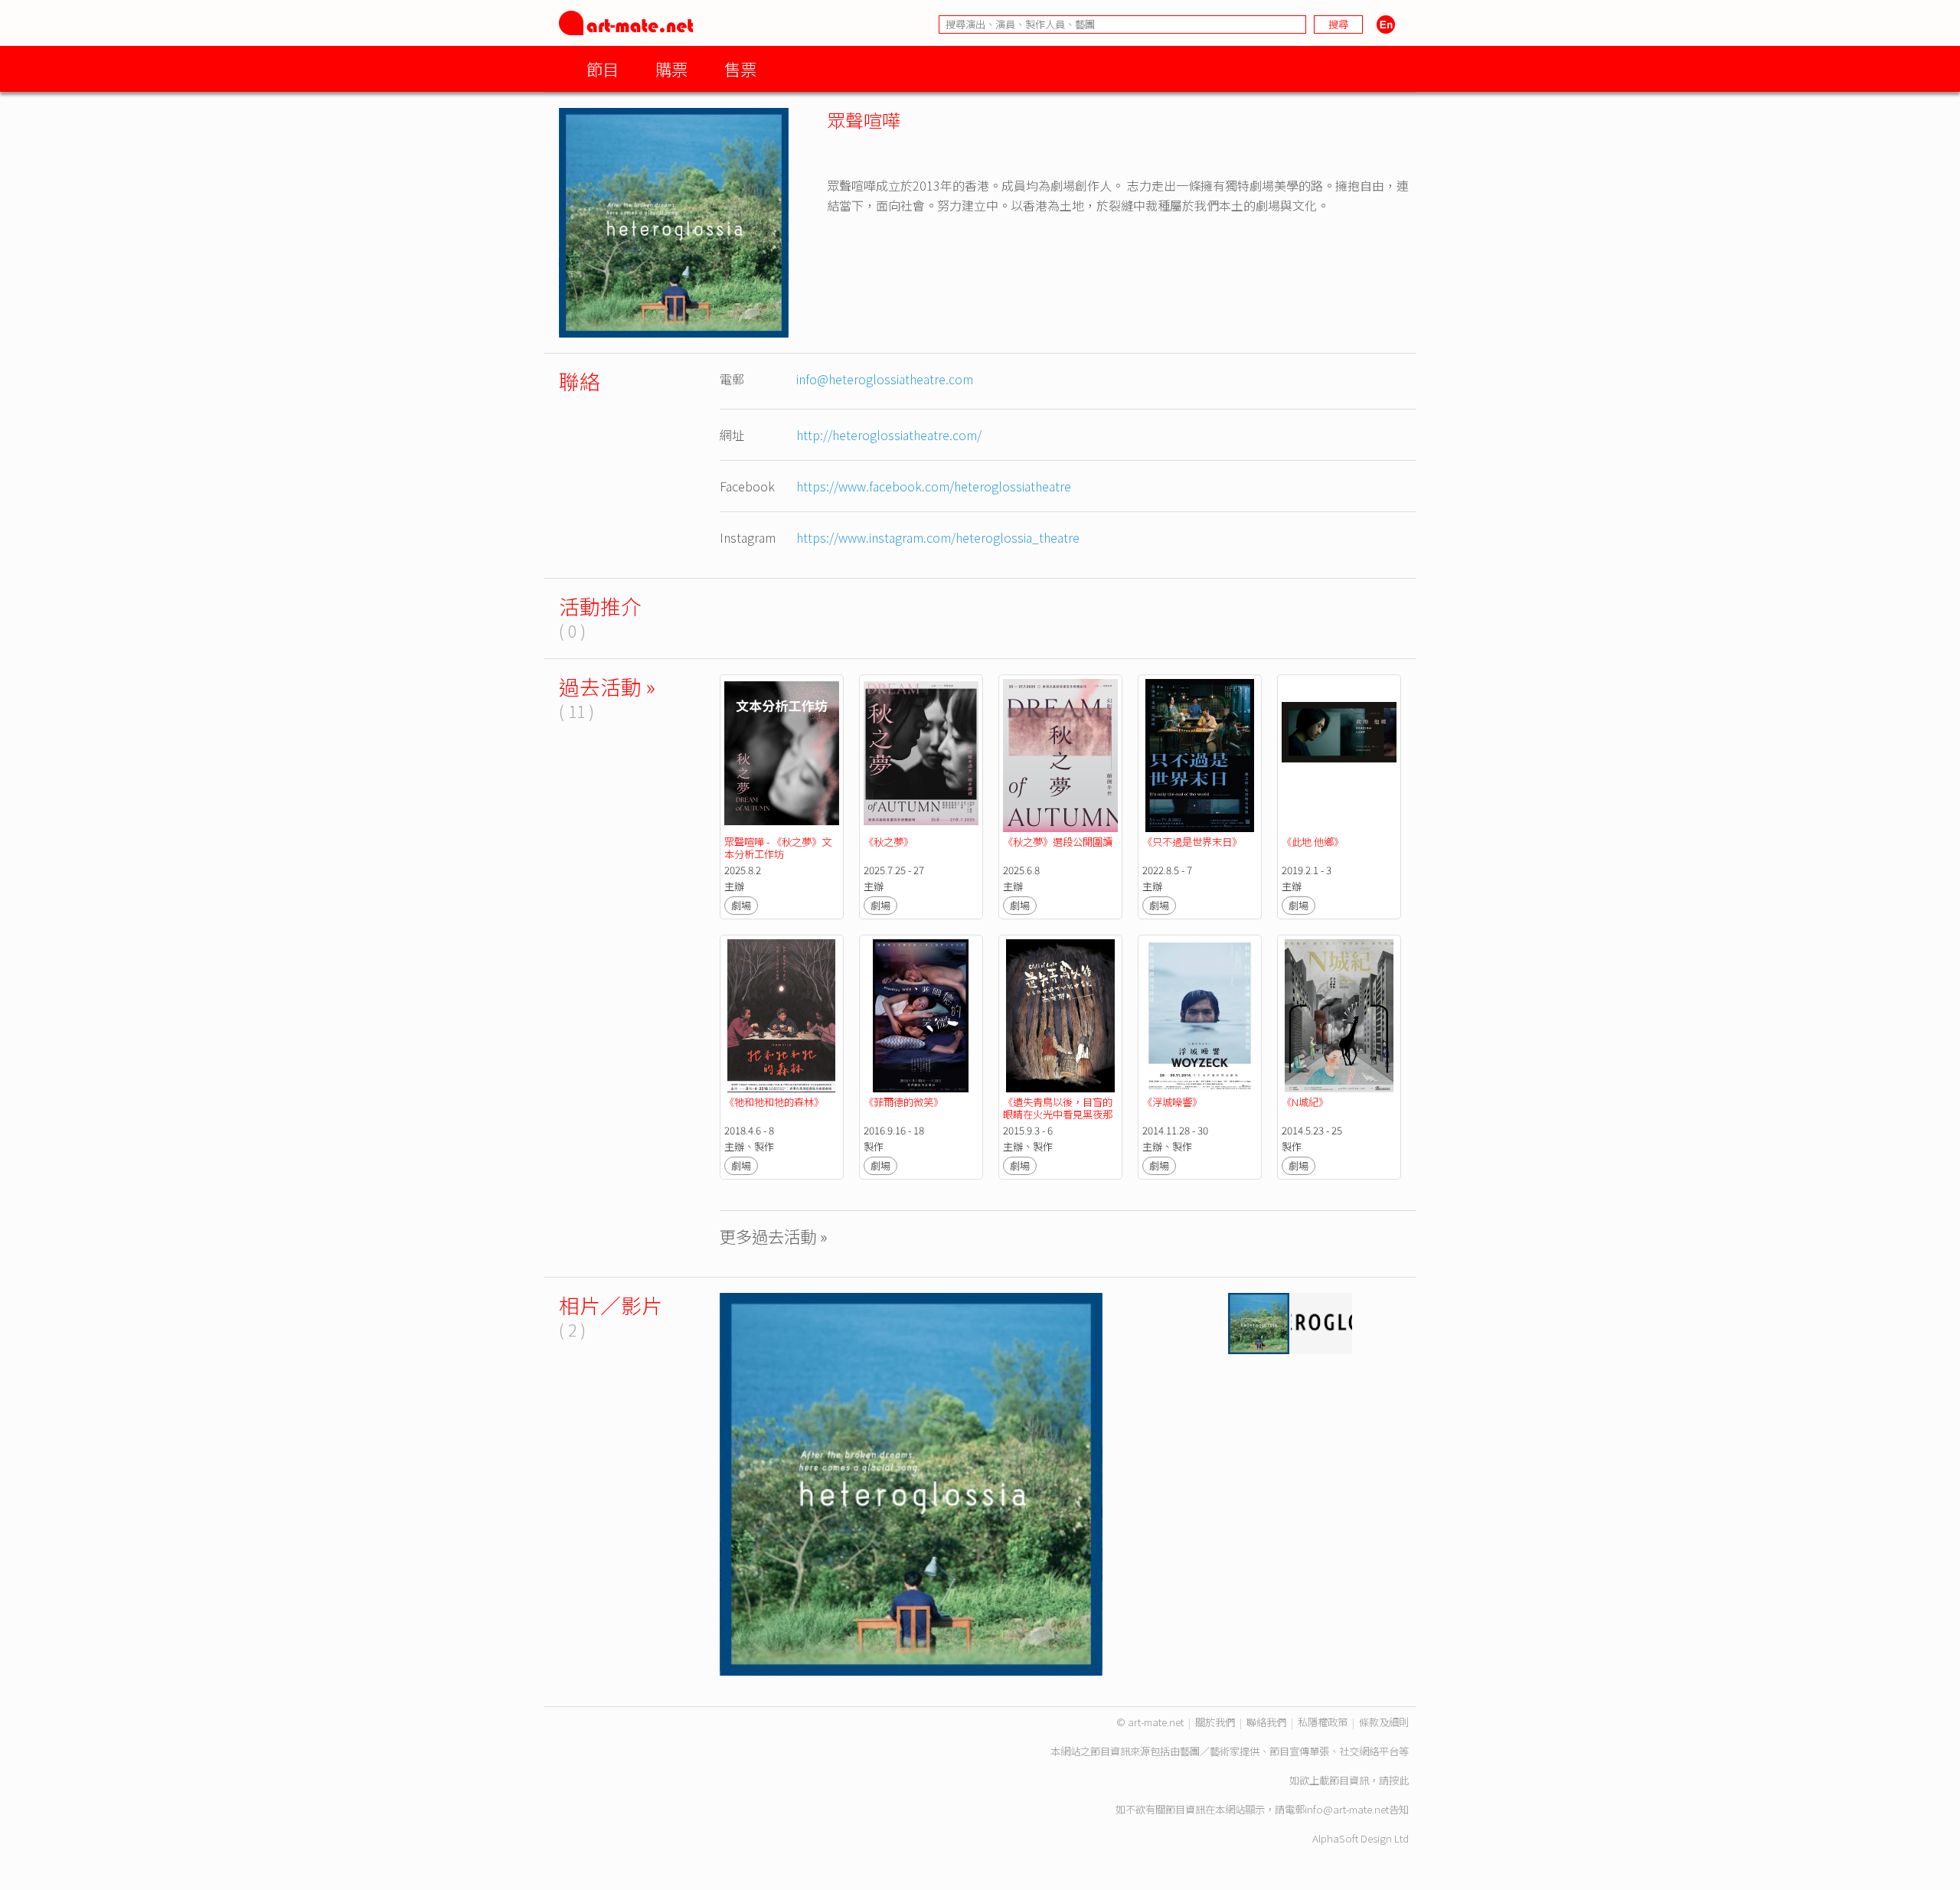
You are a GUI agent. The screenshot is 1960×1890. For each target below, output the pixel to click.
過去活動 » (607, 686)
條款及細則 (1384, 1722)
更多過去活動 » (774, 1236)
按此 (1399, 1780)
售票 (740, 69)
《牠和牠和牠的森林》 (774, 1102)
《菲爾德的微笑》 (903, 1102)
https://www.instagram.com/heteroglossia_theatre (938, 537)
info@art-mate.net (1347, 1809)
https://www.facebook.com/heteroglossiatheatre (934, 486)
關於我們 (1215, 1722)
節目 (603, 69)
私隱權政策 (1323, 1722)
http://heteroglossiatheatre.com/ (889, 435)
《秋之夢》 (889, 842)
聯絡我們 (1266, 1722)
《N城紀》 (1305, 1102)
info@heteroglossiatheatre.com (885, 379)
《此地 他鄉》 (1313, 842)
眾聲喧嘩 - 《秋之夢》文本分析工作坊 (778, 848)
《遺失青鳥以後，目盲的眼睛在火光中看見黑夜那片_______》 (1058, 1114)
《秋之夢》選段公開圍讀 (1058, 842)
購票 (671, 69)
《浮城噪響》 (1172, 1102)
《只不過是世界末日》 (1192, 842)
